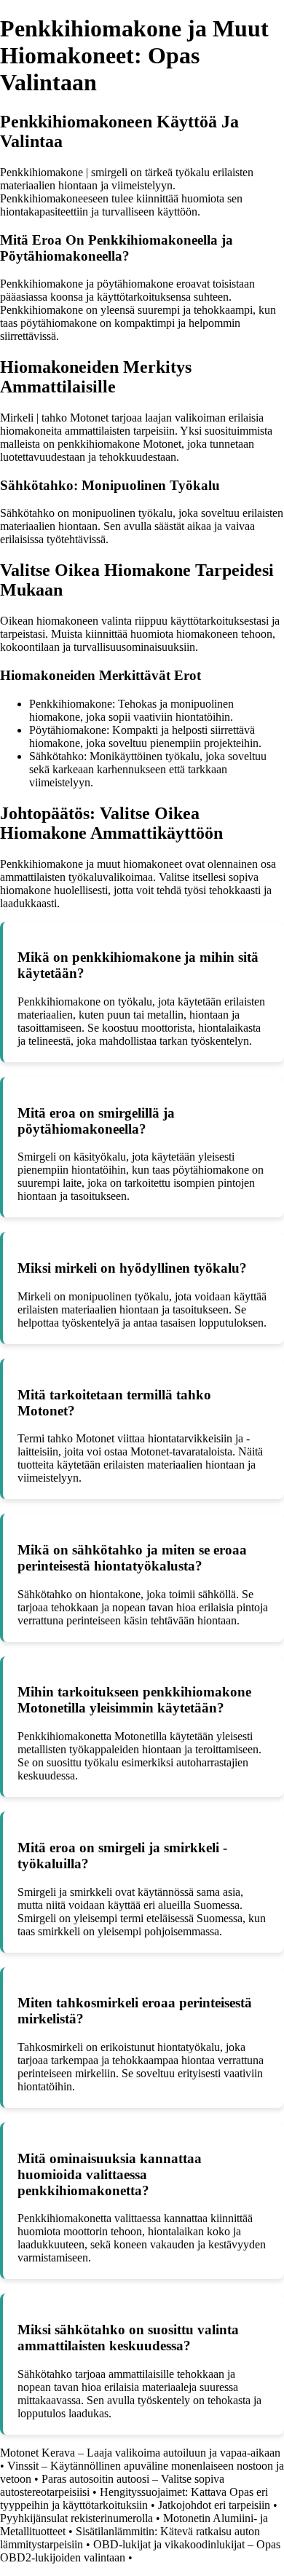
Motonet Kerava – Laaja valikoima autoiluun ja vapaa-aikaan (140, 2453)
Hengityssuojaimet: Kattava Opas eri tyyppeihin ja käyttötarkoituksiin (134, 2498)
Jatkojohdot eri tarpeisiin (214, 2505)
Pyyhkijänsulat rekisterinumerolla (76, 2518)
